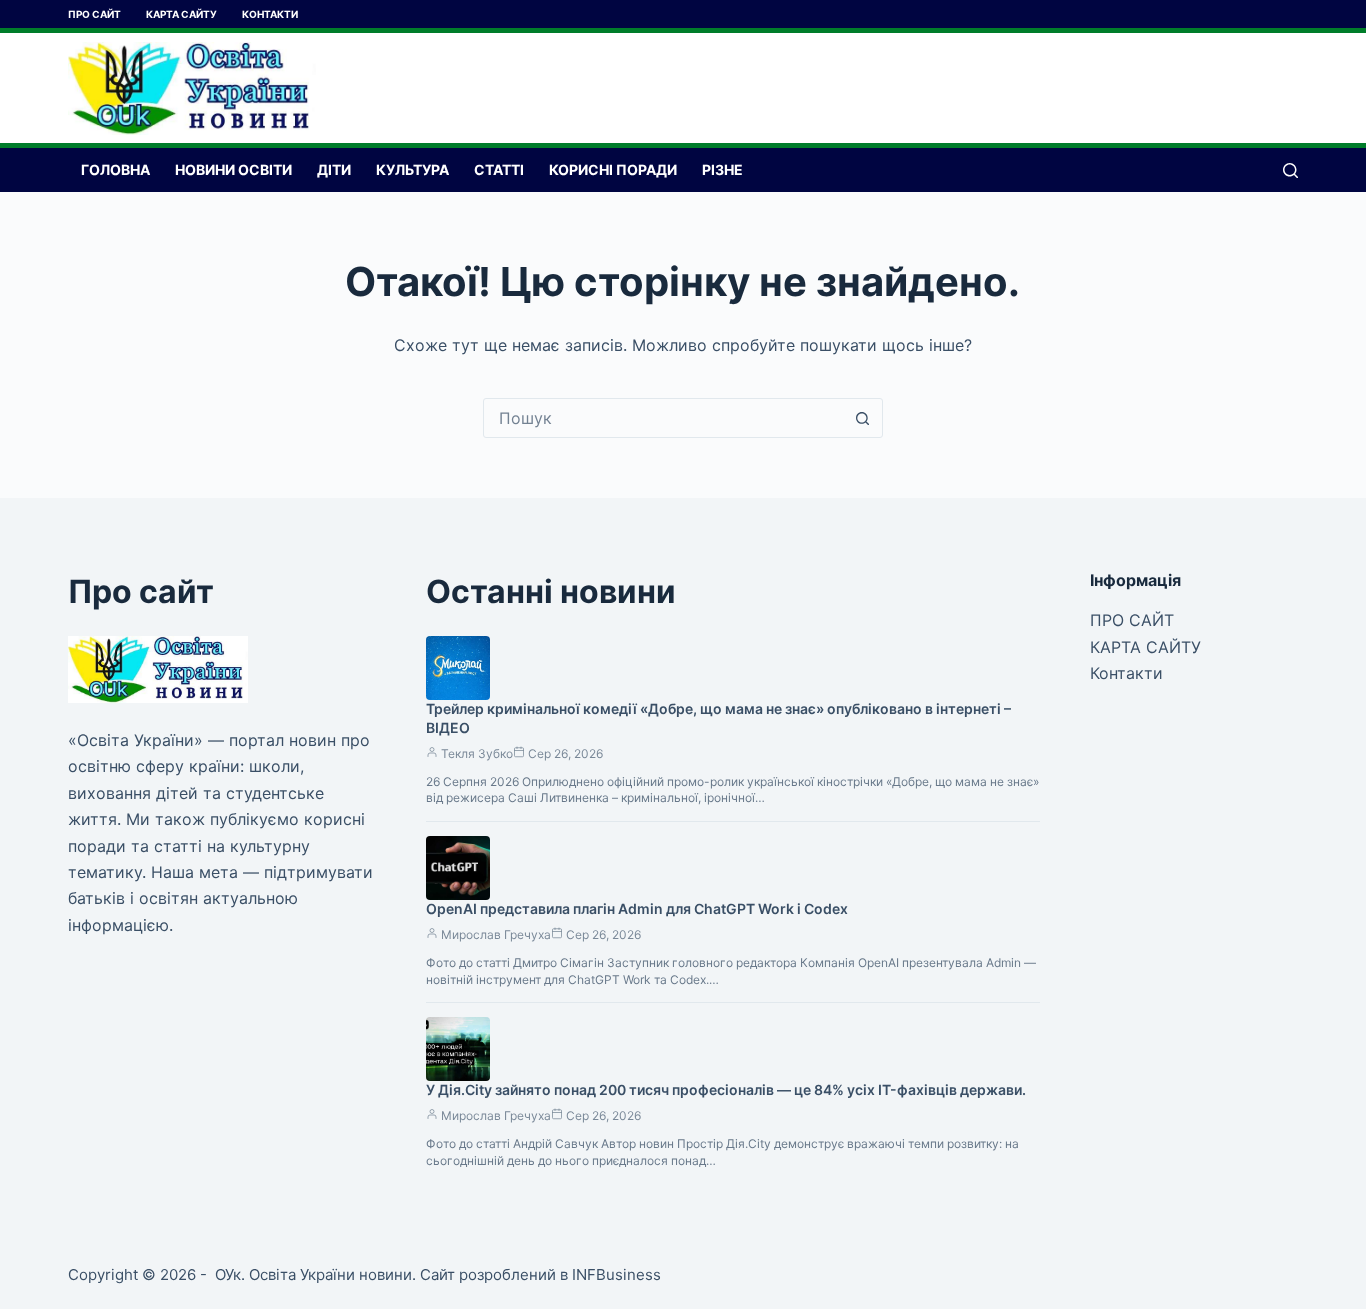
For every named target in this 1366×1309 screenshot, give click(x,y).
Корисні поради (613, 169)
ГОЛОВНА (115, 169)
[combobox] (664, 418)
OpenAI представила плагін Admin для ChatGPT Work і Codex (637, 908)
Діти (334, 169)
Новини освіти (233, 169)
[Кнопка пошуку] (863, 418)
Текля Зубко (477, 753)
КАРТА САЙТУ (181, 14)
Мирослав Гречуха (496, 934)
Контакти (270, 14)
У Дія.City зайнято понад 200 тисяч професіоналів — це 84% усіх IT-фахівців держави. (726, 1089)
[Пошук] (1290, 170)
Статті (499, 169)
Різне (722, 169)
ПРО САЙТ (94, 14)
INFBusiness (616, 1274)
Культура (412, 169)
